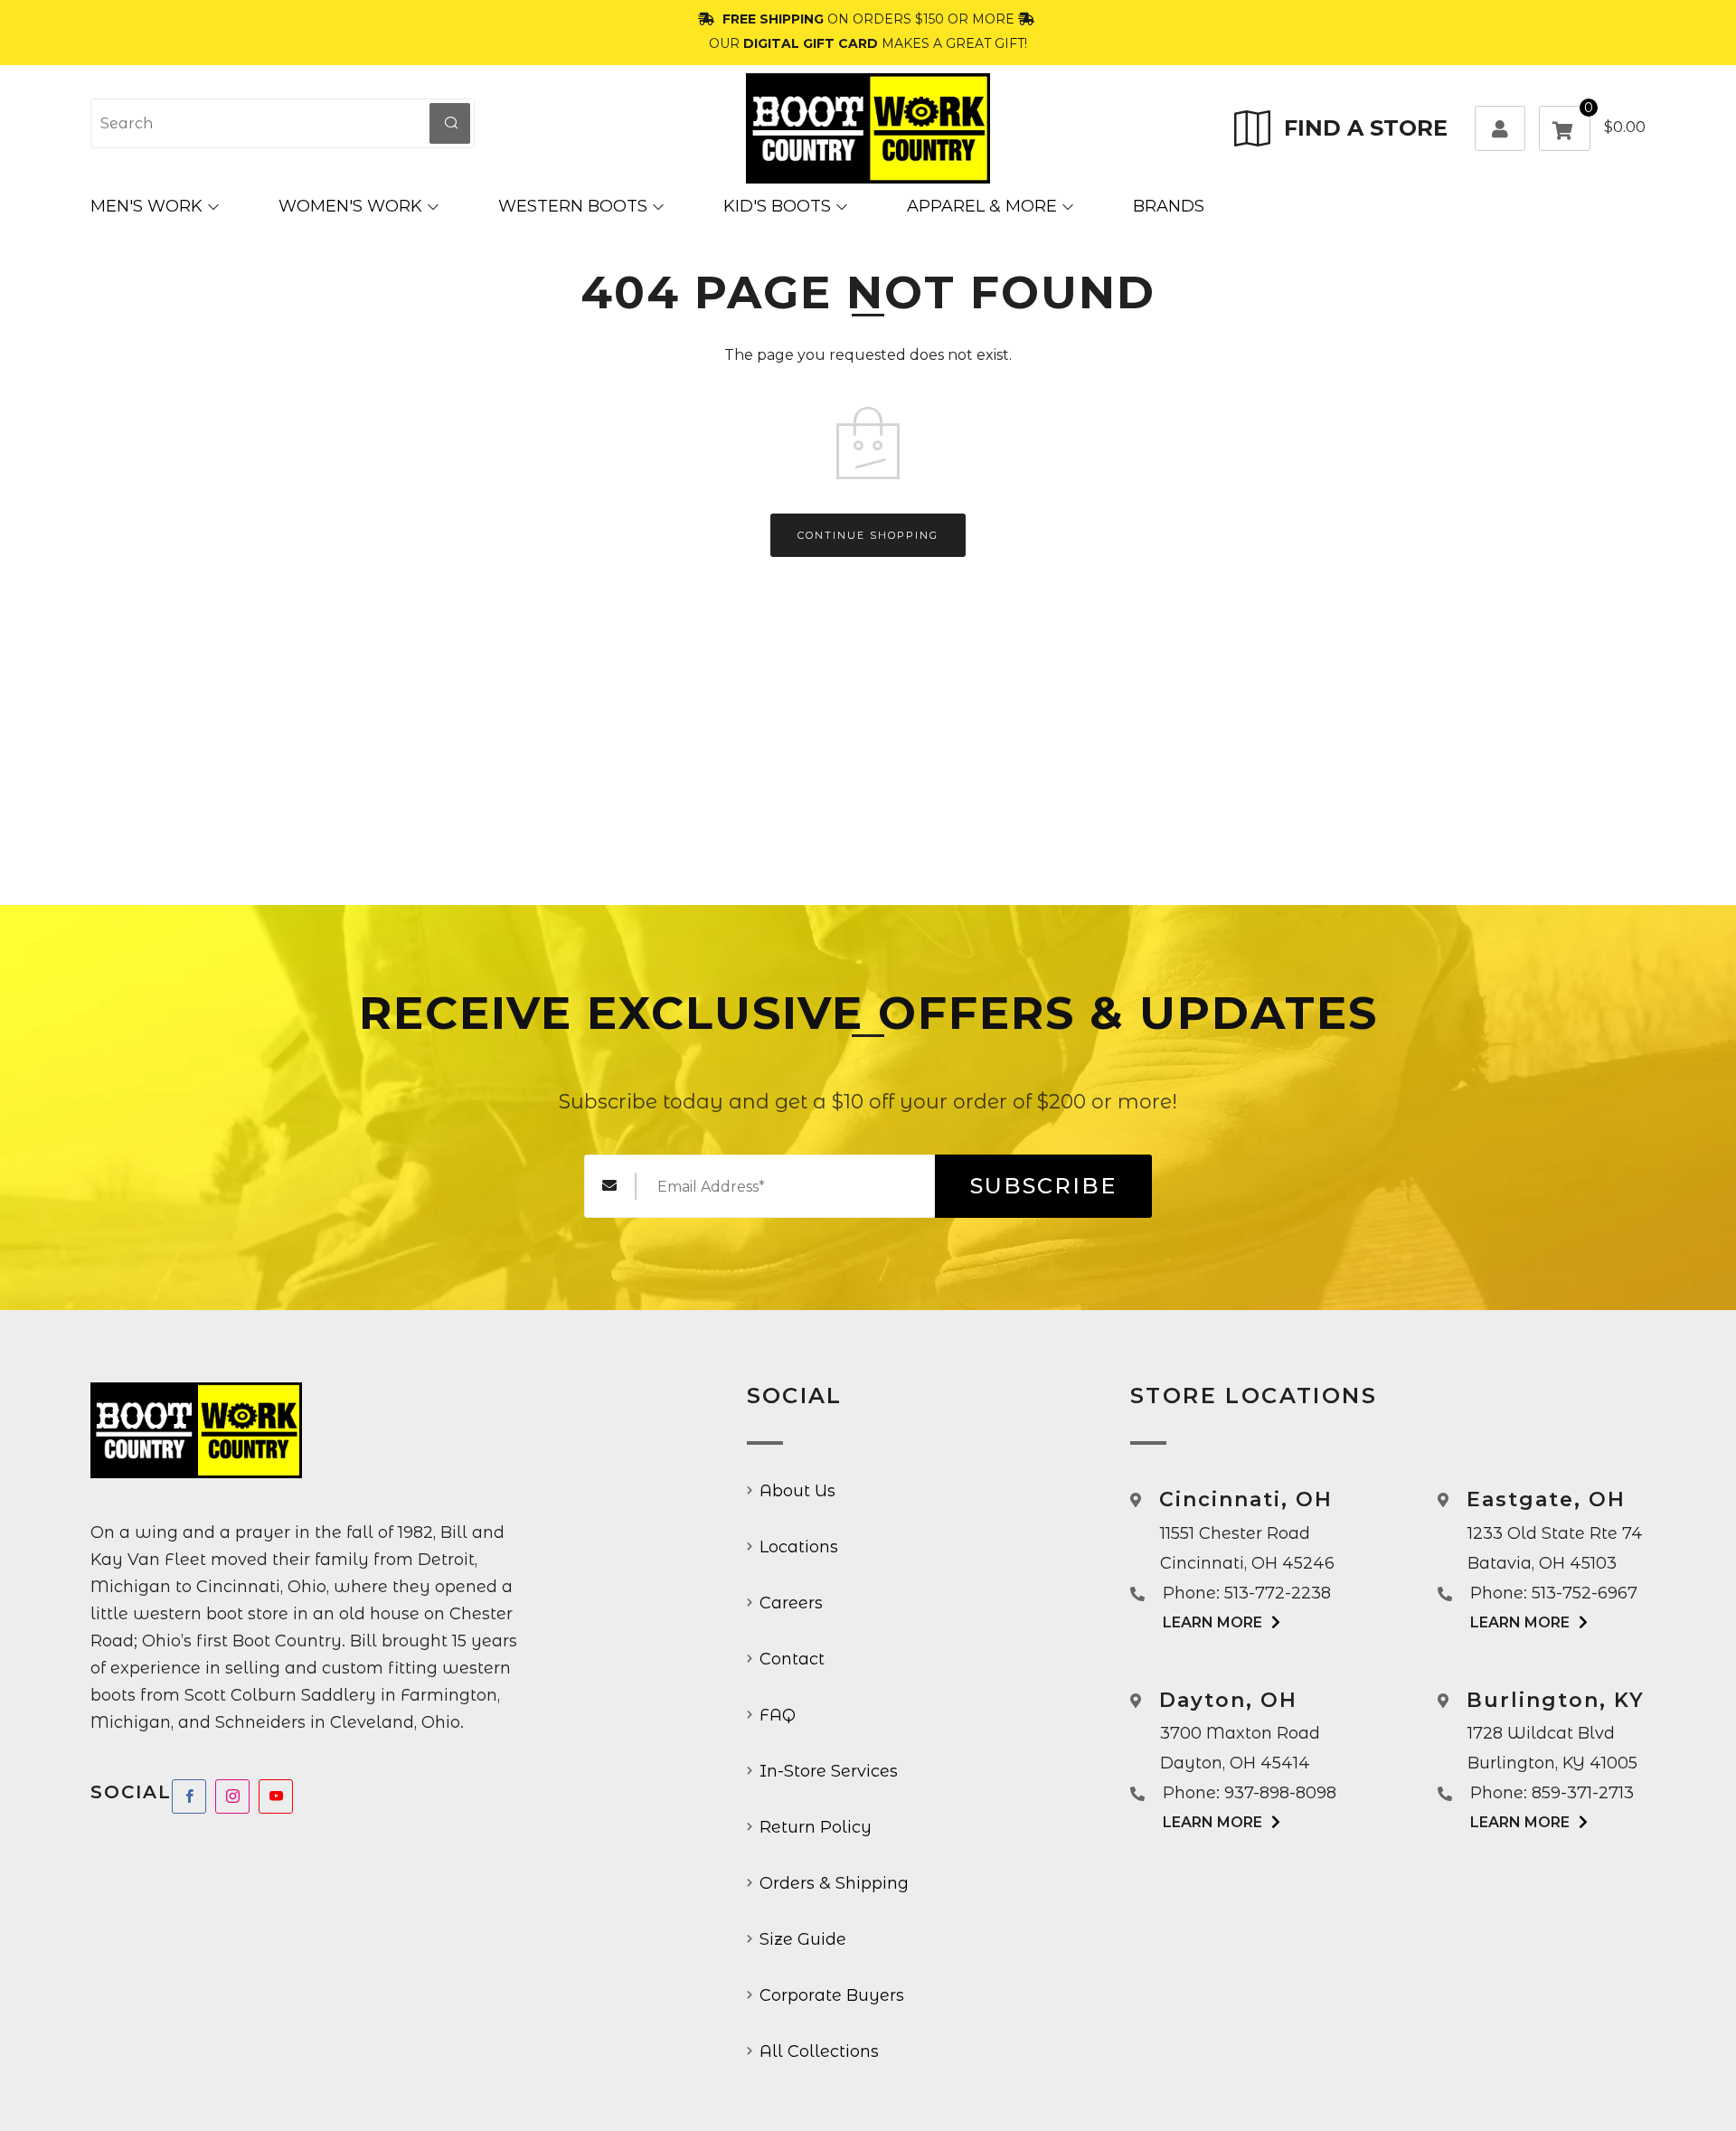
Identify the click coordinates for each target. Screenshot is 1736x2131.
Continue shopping (868, 535)
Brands (1169, 206)
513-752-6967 (1585, 1593)
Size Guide (803, 1939)
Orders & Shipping (834, 1883)
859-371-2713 (1583, 1793)
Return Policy (816, 1827)
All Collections (819, 2051)
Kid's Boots (777, 206)
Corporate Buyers (832, 1995)
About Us (797, 1491)
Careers (791, 1603)
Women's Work (350, 206)
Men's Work (146, 206)
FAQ (778, 1715)
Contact (792, 1659)
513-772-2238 (1278, 1593)
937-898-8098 (1280, 1793)
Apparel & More (982, 206)
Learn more (1212, 1622)
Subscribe (1043, 1186)
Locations (799, 1547)
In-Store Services (829, 1771)
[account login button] (1500, 128)
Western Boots (573, 206)
